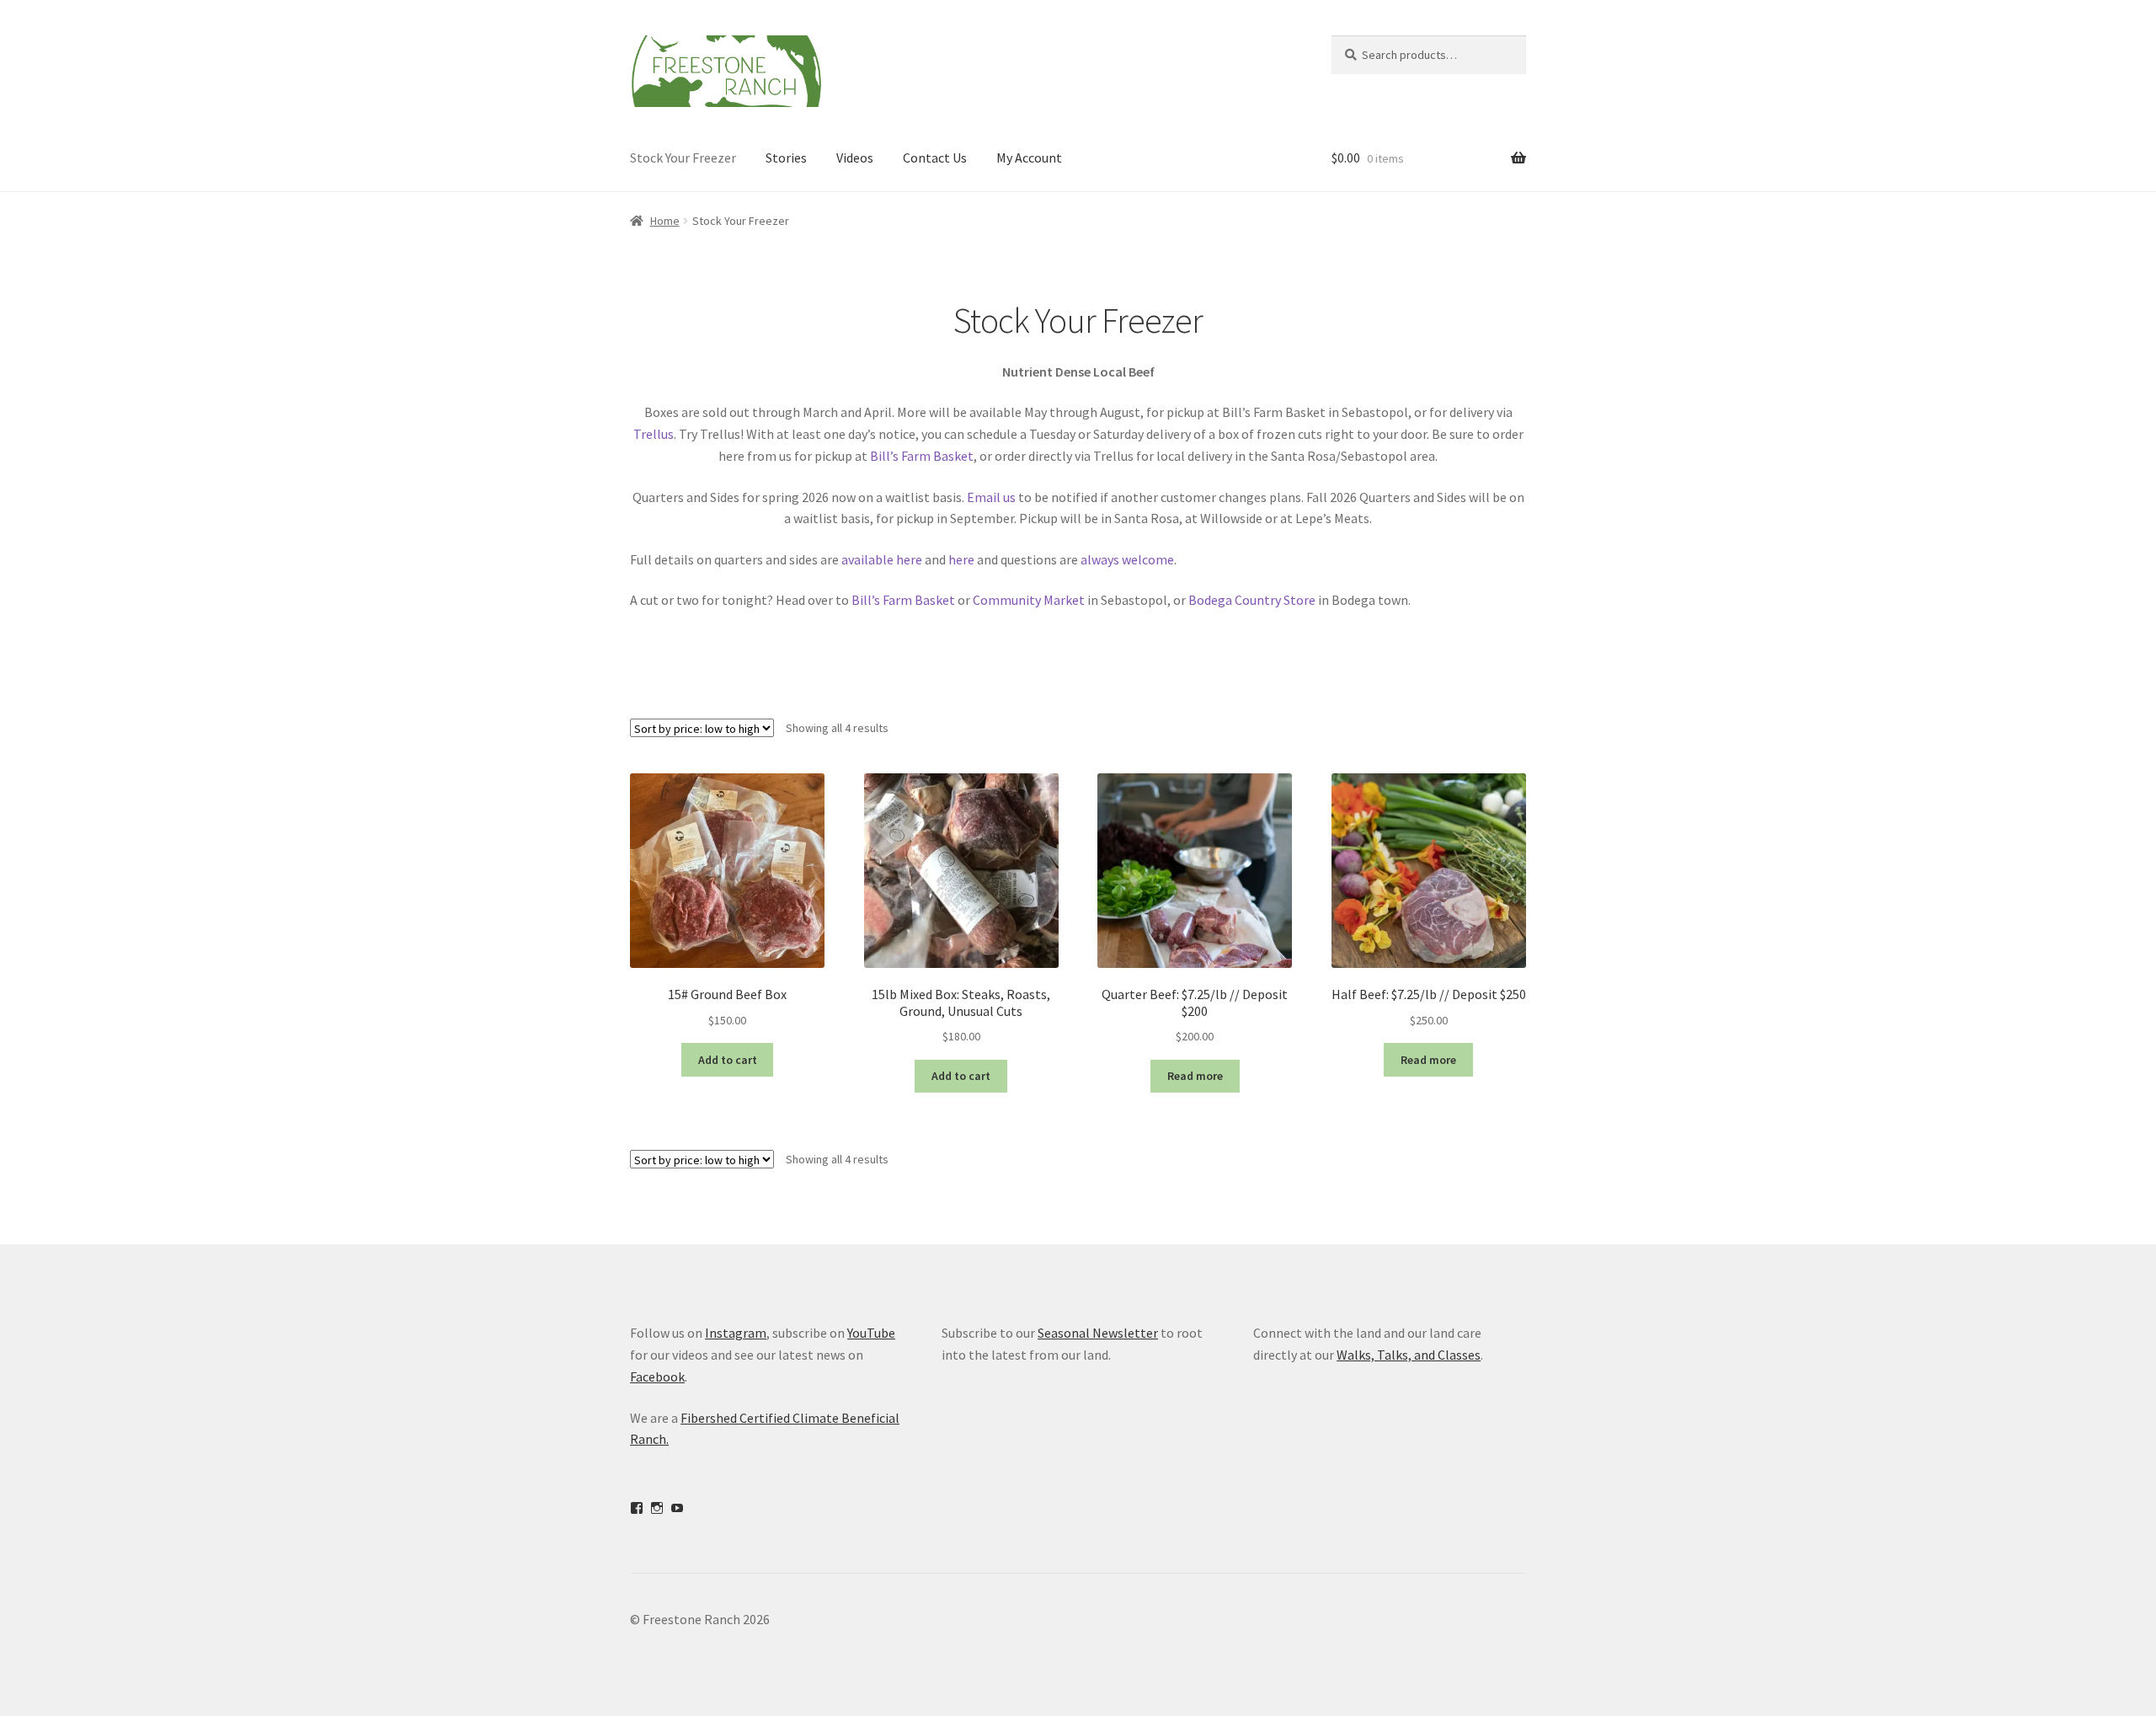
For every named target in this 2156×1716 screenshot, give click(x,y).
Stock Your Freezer (683, 158)
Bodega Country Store (1252, 600)
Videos (855, 158)
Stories (786, 158)
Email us (991, 497)
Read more (1195, 1076)
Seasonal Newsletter (1098, 1333)
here (961, 559)
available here (883, 559)
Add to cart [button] (728, 1060)
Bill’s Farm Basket (922, 456)
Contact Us (935, 158)
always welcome (1127, 559)
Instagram (736, 1333)
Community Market (1029, 600)
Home (665, 221)
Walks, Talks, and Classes (1409, 1355)
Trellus (654, 434)
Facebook (657, 1377)
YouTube (871, 1333)
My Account (1029, 158)
